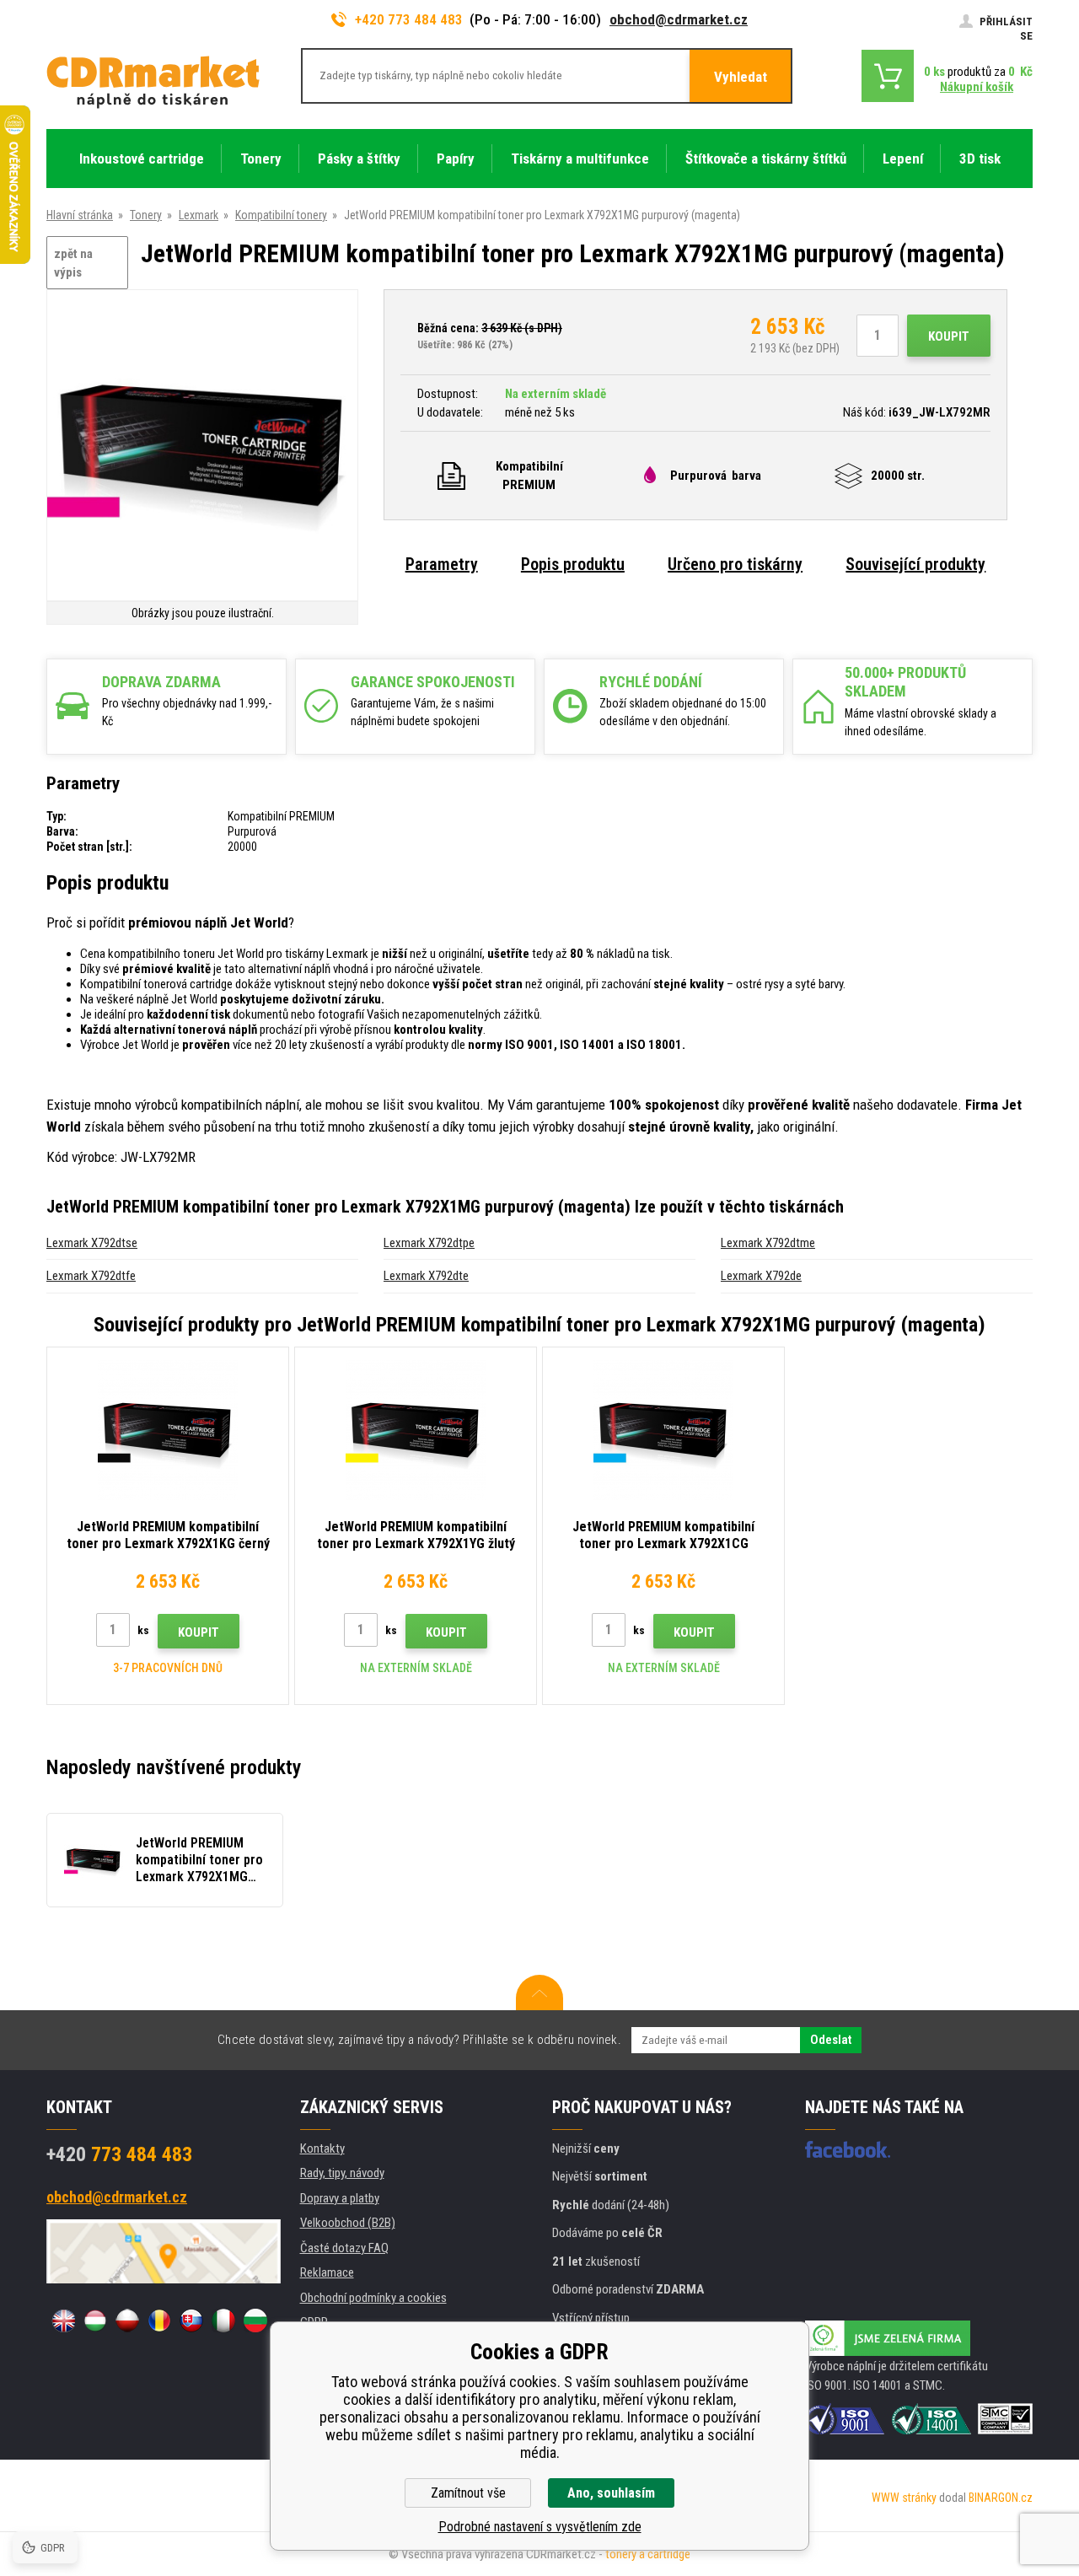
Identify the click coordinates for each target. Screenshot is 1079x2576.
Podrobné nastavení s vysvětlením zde (540, 2527)
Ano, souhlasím (611, 2493)
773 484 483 (119, 2154)
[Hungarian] (95, 2321)
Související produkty (915, 564)
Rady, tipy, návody (342, 2173)
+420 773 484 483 (409, 19)
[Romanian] (159, 2321)
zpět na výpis (73, 264)
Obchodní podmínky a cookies (373, 2298)
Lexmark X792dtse (92, 1243)
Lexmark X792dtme (768, 1243)
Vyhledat (741, 77)
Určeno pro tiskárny (735, 564)
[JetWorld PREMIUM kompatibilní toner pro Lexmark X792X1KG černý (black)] (168, 1430)
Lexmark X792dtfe (91, 1276)
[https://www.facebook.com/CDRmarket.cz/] (848, 2149)
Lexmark (199, 215)
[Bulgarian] (255, 2321)
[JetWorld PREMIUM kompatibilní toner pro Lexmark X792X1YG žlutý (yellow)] (416, 1430)
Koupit (949, 336)
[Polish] (127, 2321)
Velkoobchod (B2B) (348, 2223)
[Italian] (223, 2321)
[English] (63, 2321)
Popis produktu (573, 564)
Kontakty (322, 2148)
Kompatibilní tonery (281, 215)
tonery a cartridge (648, 2554)
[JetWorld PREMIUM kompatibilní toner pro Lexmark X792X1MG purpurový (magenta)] (202, 446)
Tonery (146, 215)
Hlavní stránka (80, 215)
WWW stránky (904, 2498)
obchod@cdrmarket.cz (679, 19)
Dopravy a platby (340, 2198)
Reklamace (327, 2272)
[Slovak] (191, 2321)
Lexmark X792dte (426, 1276)
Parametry (442, 564)
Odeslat (831, 2040)
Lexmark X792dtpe (429, 1243)
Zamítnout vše (468, 2493)
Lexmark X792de (761, 1276)
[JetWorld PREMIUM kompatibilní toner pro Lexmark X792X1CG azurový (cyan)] (663, 1430)
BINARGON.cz (1001, 2498)
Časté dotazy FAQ (344, 2248)
